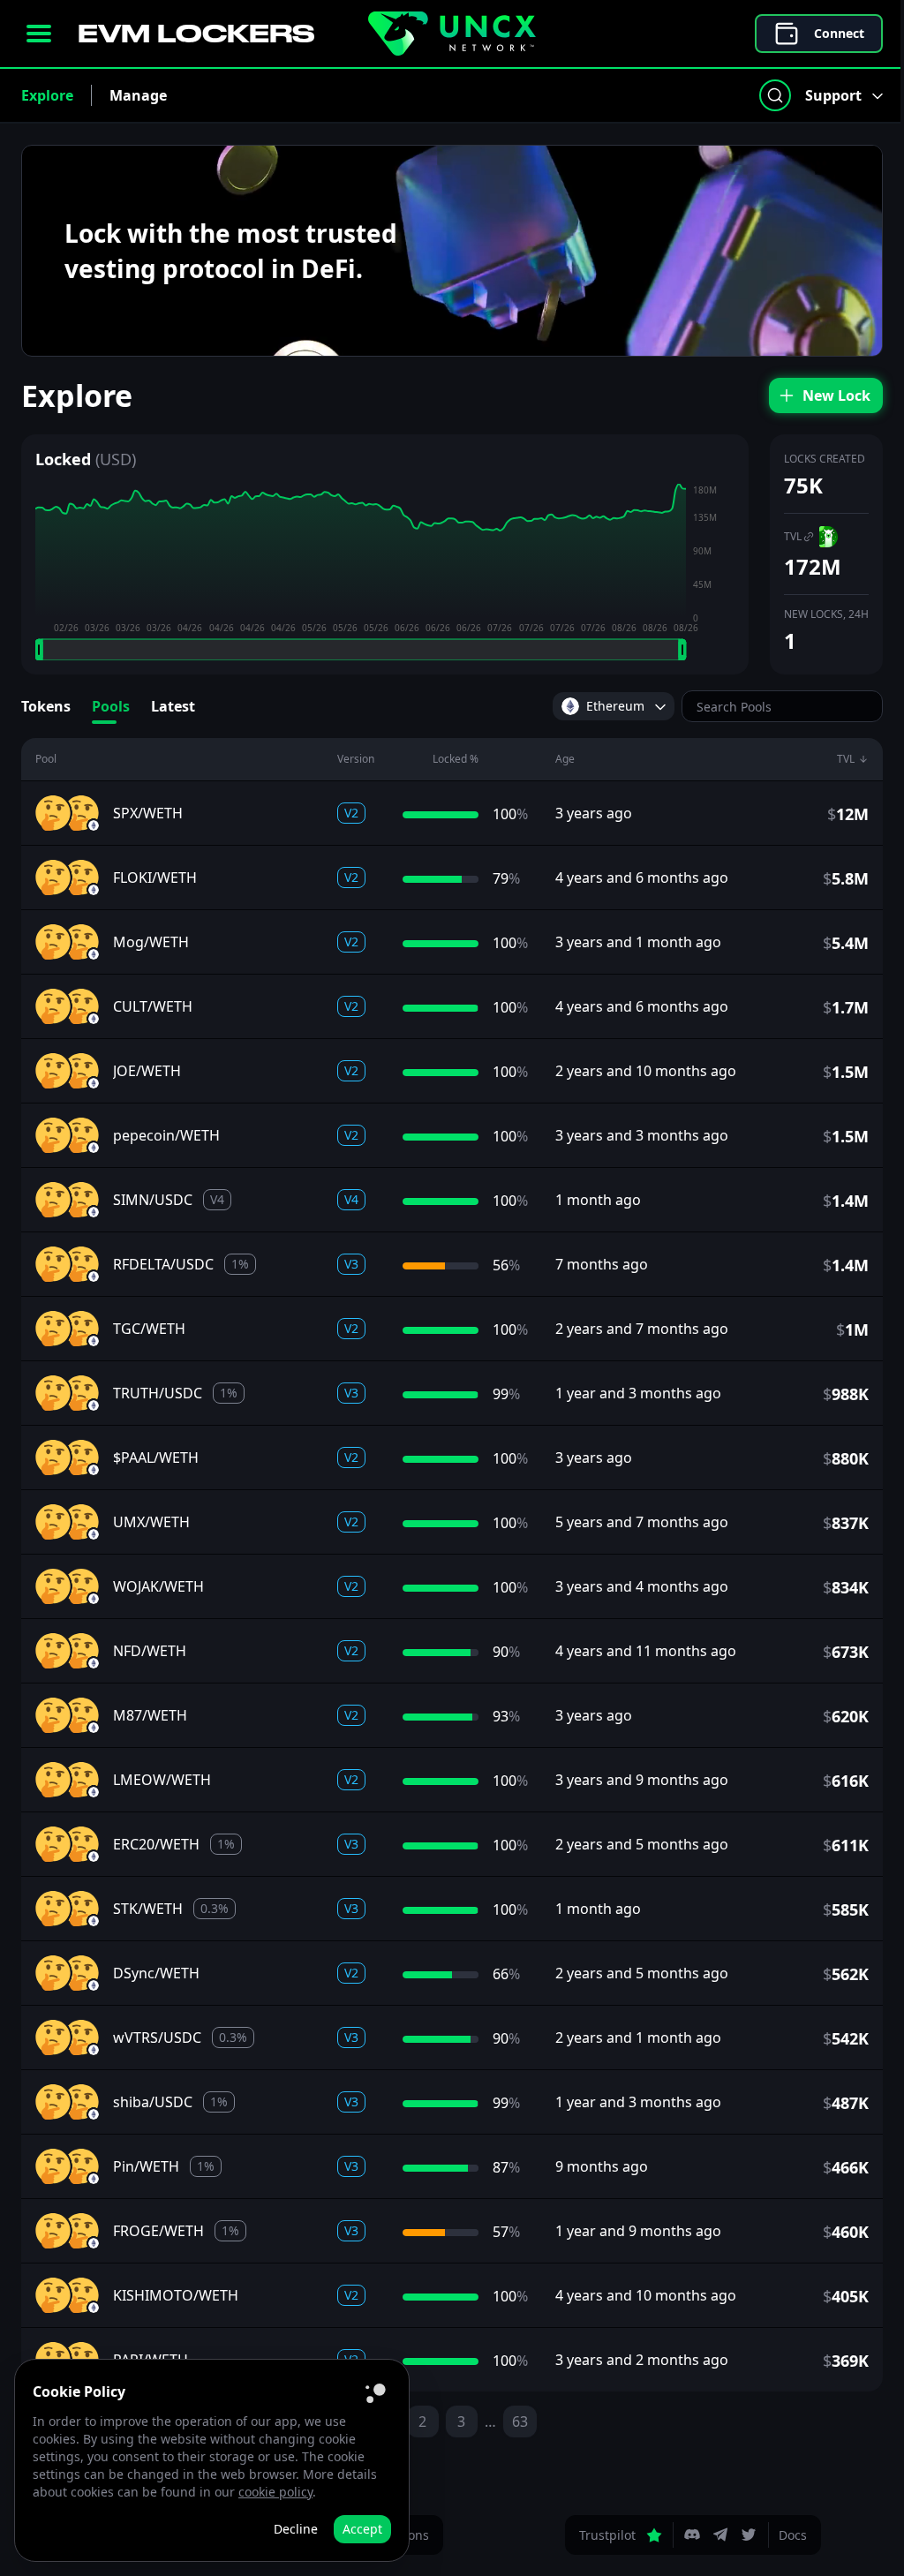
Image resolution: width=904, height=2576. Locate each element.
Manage (138, 95)
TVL (793, 536)
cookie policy (275, 2492)
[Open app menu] (39, 34)
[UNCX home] (452, 34)
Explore (47, 95)
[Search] (775, 95)
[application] (385, 572)
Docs (793, 2535)
